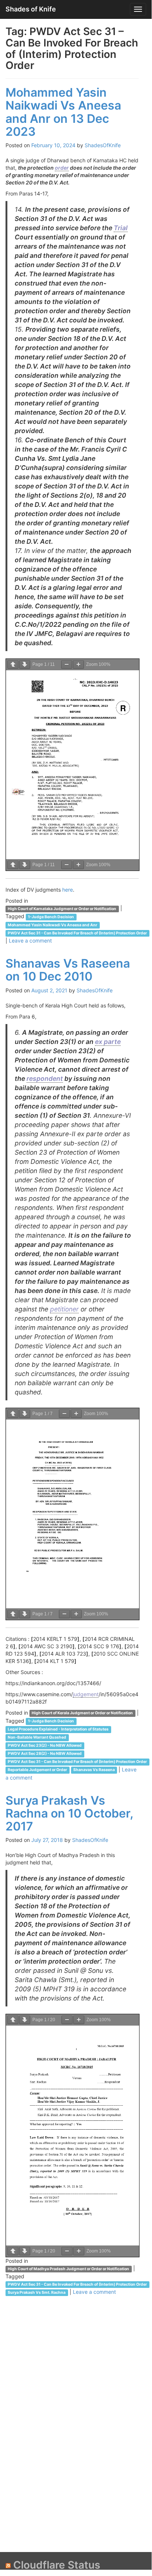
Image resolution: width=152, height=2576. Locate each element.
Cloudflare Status (57, 2565)
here (68, 890)
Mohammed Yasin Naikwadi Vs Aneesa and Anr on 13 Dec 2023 (63, 112)
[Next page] (25, 665)
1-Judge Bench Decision (51, 917)
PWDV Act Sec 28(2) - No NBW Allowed (45, 1754)
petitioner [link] (64, 1309)
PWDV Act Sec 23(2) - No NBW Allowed (45, 1746)
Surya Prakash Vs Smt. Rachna (37, 2293)
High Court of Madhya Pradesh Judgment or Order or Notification (68, 2269)
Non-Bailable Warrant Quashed (37, 1738)
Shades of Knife (31, 9)
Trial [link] (121, 228)
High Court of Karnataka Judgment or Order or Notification (62, 909)
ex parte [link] (108, 1042)
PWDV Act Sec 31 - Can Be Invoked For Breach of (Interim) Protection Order (77, 933)
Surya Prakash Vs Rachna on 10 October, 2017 (69, 1813)
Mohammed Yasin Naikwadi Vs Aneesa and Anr (52, 925)
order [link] (62, 168)
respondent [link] (45, 1078)
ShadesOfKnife (103, 145)
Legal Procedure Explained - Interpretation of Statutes (58, 1730)
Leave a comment (30, 941)
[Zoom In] (78, 665)
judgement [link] (86, 1694)
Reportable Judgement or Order (37, 1770)
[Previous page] (13, 665)
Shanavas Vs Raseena (94, 1770)
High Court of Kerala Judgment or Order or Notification (82, 1713)
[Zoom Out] (67, 665)
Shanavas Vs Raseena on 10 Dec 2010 (68, 970)
